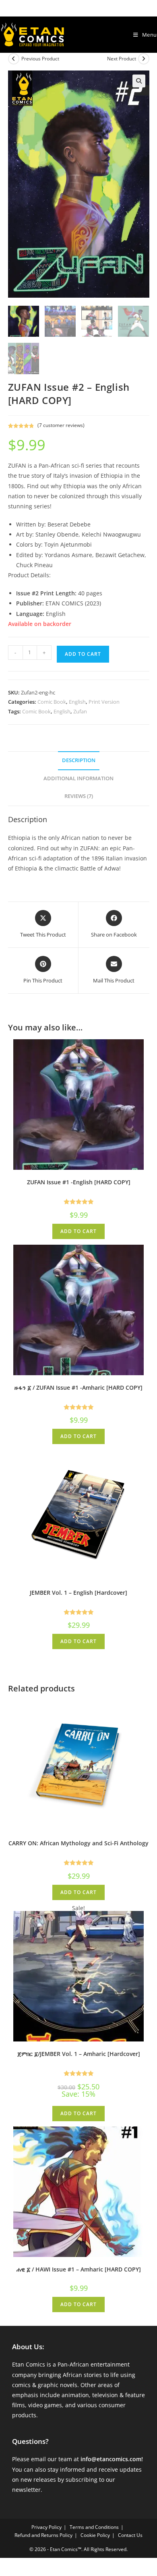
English (77, 702)
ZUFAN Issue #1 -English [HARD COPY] (79, 1182)
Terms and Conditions (94, 2527)
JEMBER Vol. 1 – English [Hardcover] (78, 1593)
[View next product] (144, 59)
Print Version (104, 702)
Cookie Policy (95, 2535)
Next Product (122, 59)
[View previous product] (14, 59)
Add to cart (83, 654)
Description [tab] (79, 760)
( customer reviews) (61, 425)
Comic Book (52, 702)
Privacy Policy (46, 2527)
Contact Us (130, 2535)
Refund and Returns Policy (43, 2535)
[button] (139, 81)
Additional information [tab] (78, 778)
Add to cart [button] (78, 1231)
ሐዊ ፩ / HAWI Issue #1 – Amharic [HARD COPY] (79, 2269)
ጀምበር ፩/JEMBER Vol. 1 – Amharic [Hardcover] (79, 2054)
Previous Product (40, 59)
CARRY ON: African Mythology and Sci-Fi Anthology (78, 1843)
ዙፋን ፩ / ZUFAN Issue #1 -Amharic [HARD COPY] (78, 1387)
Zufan (80, 711)
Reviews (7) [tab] (79, 796)
